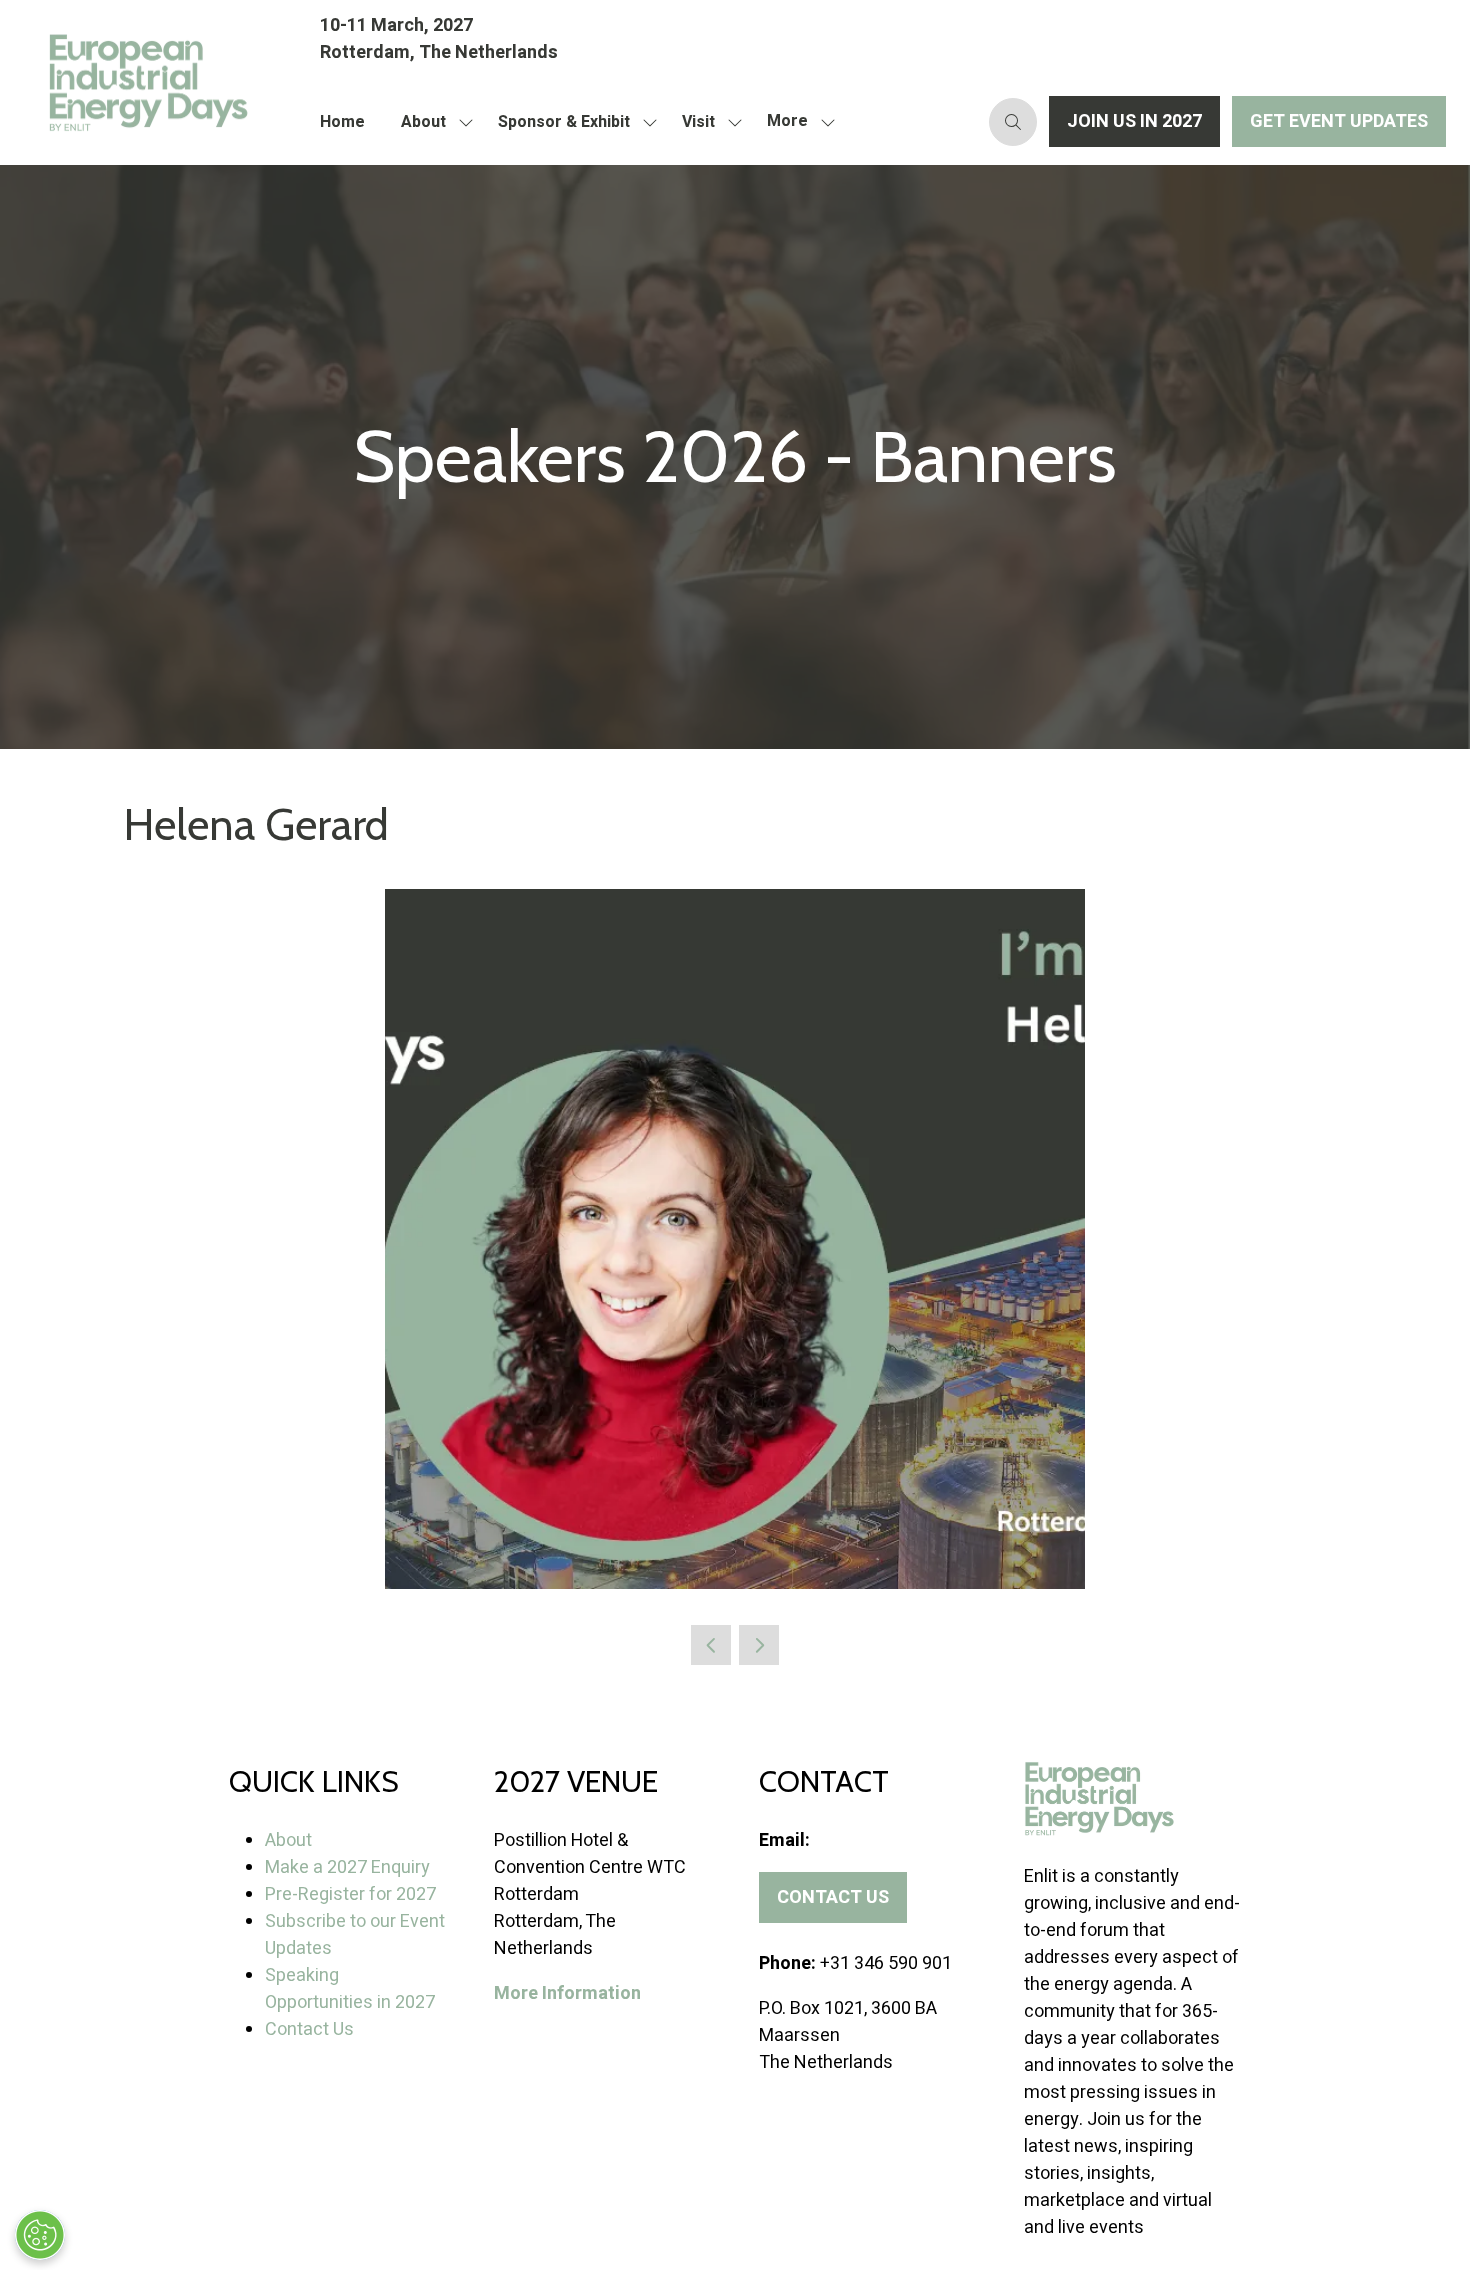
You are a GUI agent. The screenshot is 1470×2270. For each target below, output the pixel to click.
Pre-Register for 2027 (350, 1894)
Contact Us (309, 2029)
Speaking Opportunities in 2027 (350, 1989)
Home (342, 122)
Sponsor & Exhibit (564, 122)
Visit (698, 122)
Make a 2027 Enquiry (347, 1867)
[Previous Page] (711, 1645)
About (423, 122)
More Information (567, 1993)
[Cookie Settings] (40, 2235)
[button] (795, 122)
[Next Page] (759, 1645)
